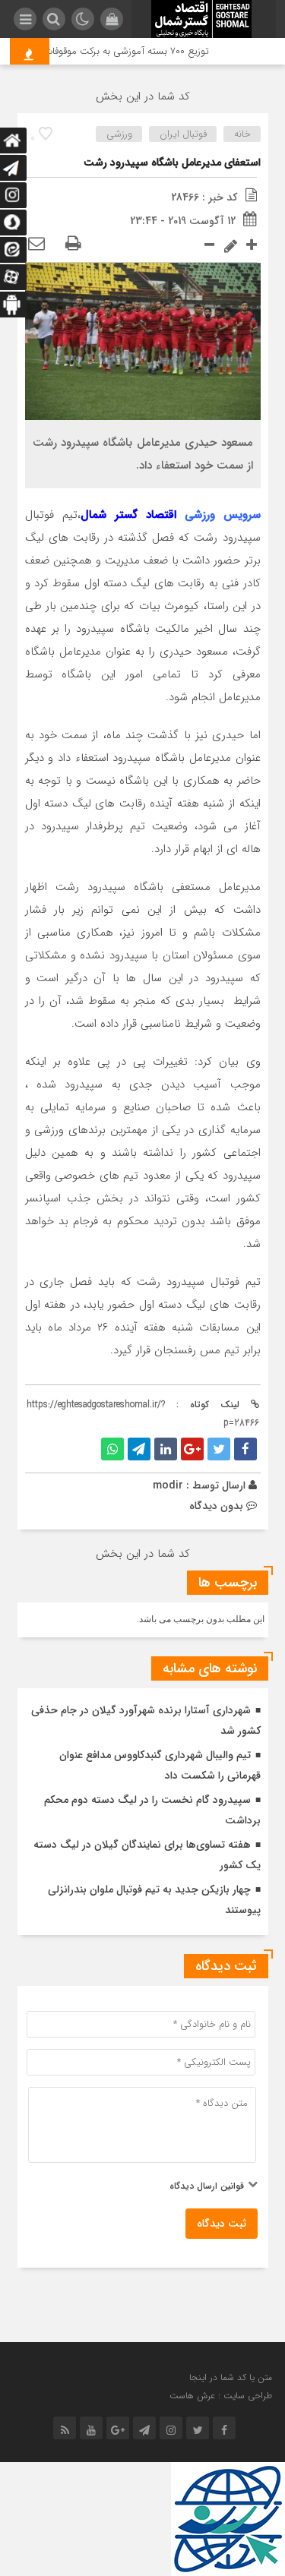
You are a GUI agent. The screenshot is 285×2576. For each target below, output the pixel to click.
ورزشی (119, 134)
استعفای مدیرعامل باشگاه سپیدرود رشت (172, 163)
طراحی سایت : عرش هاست (221, 2396)
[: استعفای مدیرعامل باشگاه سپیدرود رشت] (36, 245)
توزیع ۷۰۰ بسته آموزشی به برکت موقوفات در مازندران (111, 51)
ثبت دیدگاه (222, 2224)
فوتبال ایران (183, 134)
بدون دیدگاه (216, 1506)
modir (168, 1485)
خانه (242, 134)
